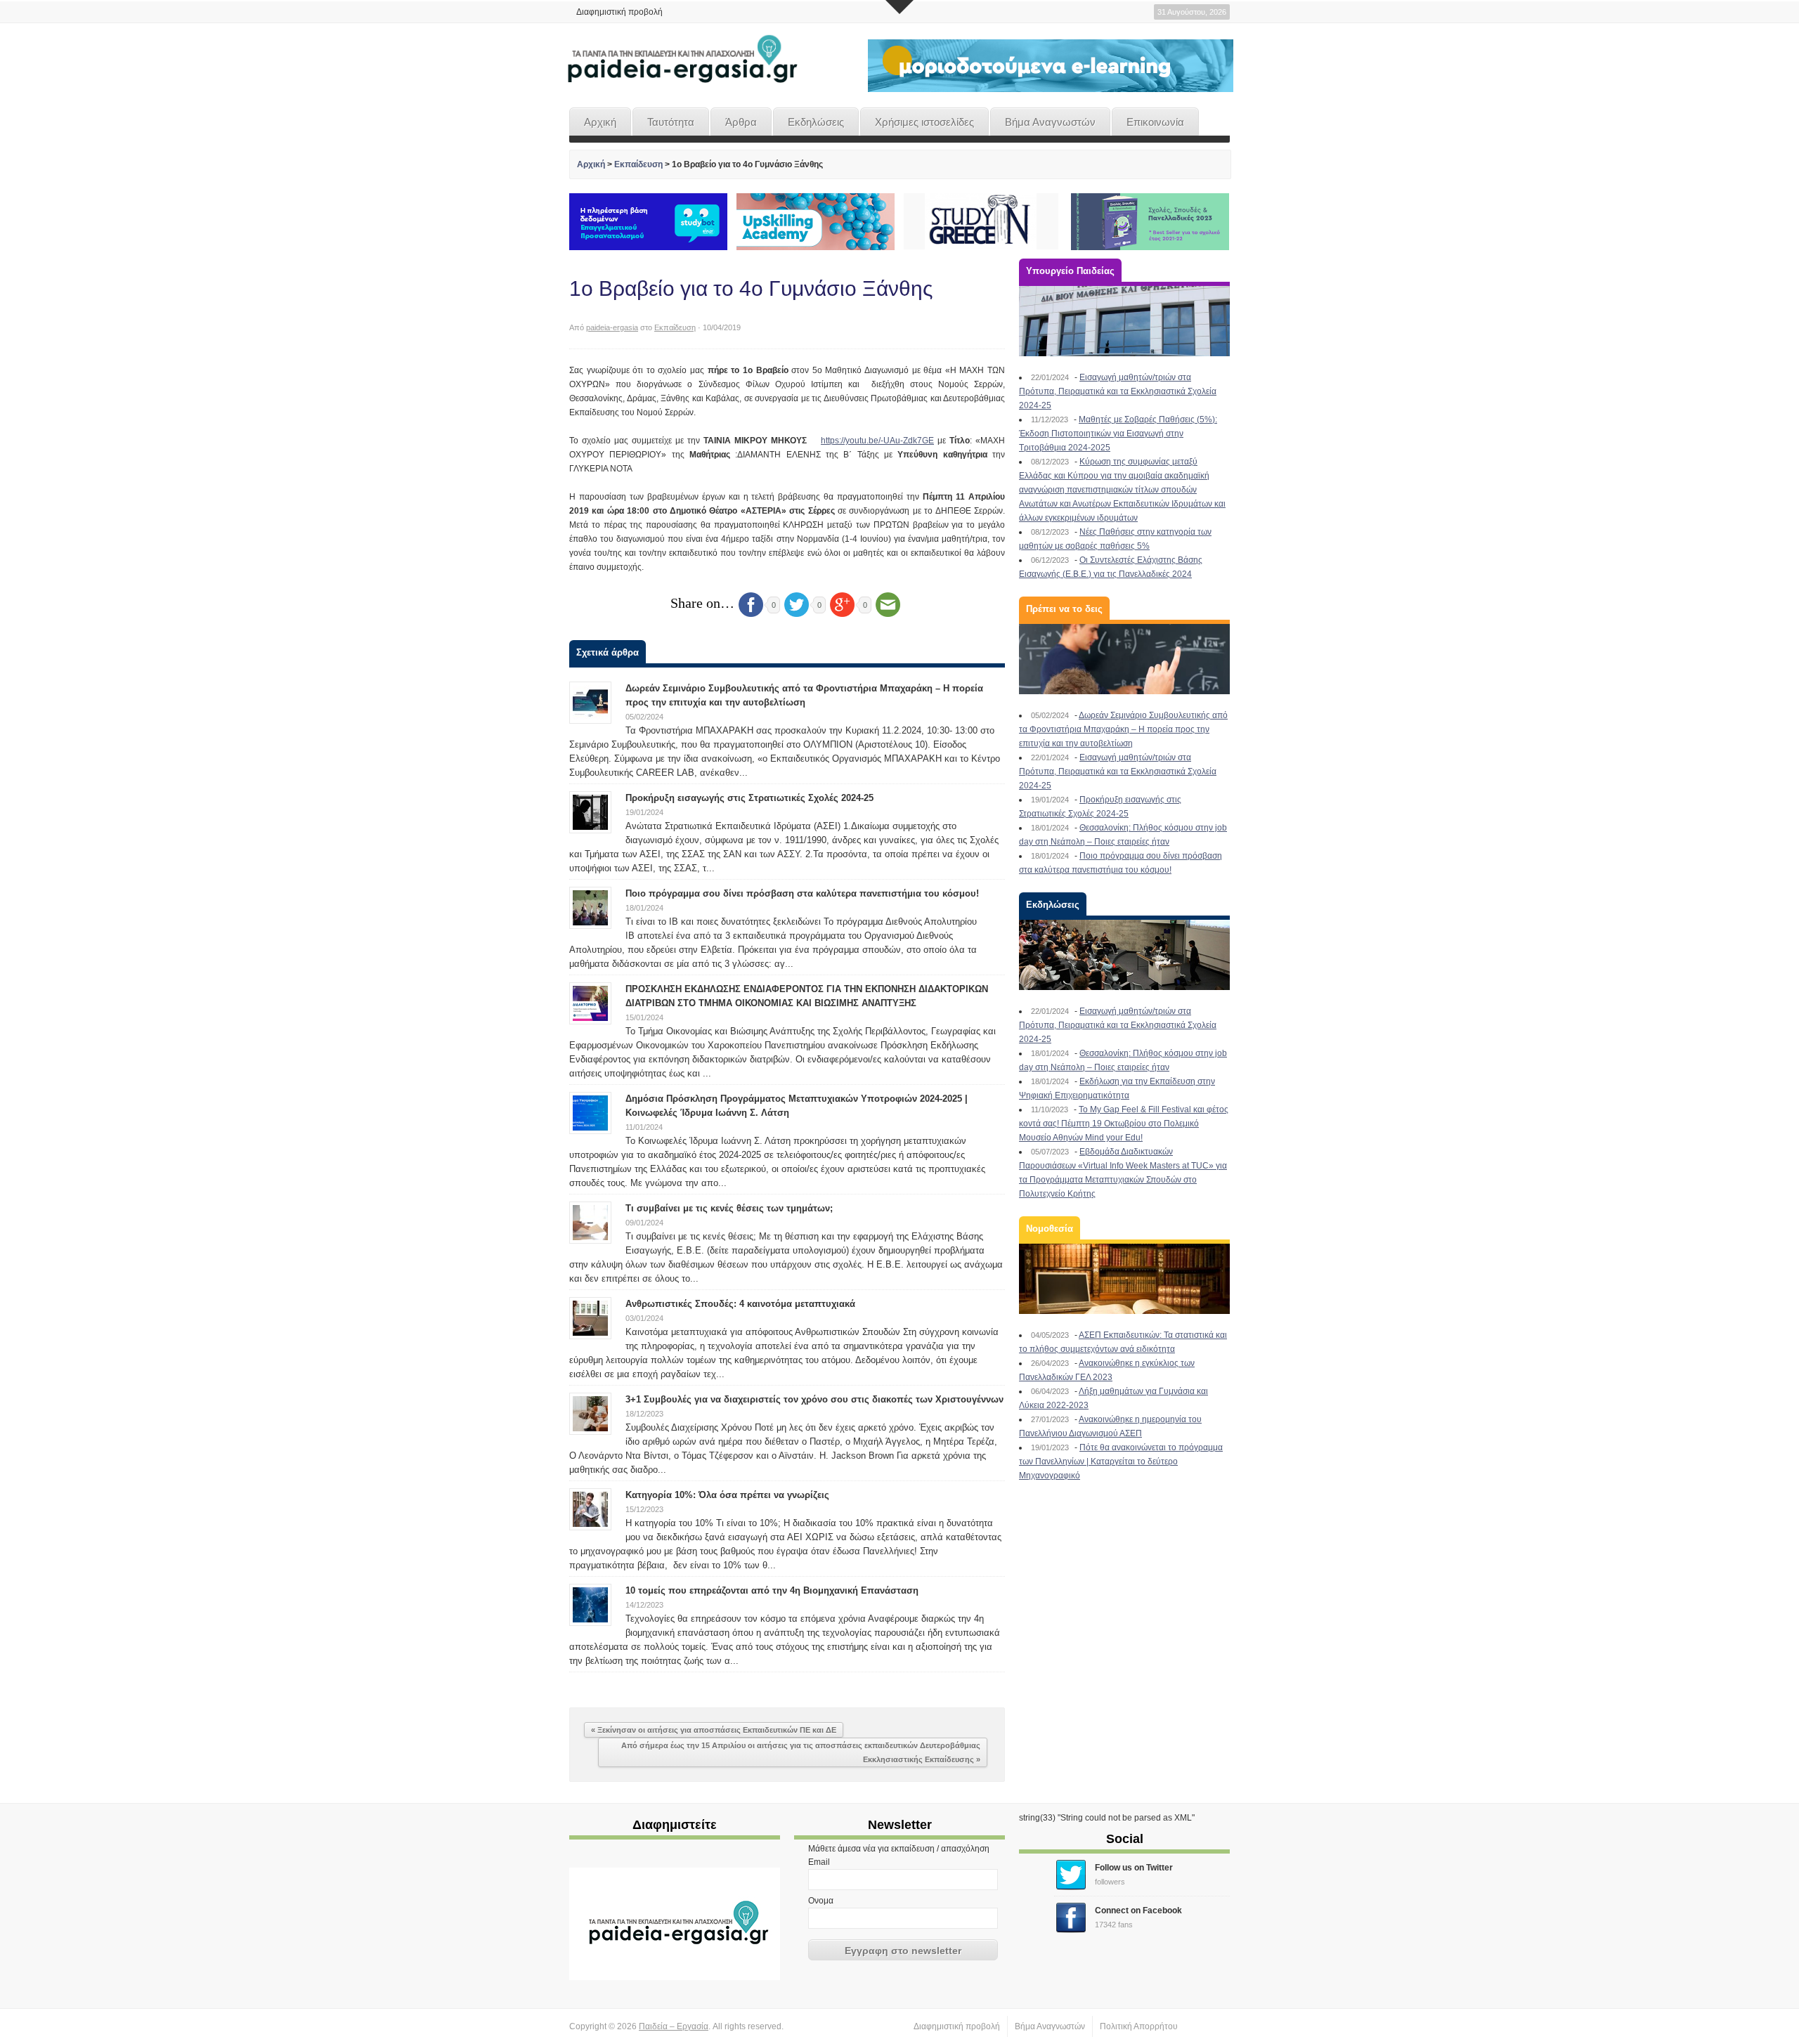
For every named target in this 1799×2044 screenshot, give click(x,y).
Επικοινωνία (1155, 122)
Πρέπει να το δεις (1064, 609)
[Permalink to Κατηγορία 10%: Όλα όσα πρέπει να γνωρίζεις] (590, 1509)
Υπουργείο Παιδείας (1070, 271)
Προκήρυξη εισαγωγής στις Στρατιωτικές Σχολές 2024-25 (749, 798)
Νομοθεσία (1050, 1229)
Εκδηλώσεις (816, 122)
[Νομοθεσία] (1124, 1279)
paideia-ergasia (612, 327)
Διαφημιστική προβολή (619, 12)
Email (819, 1862)
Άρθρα (741, 122)
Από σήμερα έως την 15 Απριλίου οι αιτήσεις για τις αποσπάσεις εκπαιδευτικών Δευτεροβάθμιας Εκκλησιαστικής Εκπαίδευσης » (801, 1752)
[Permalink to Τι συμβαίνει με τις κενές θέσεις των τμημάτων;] (590, 1222)
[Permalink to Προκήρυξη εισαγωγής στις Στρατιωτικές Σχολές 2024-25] (590, 812)
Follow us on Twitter (1134, 1868)
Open (899, 7)
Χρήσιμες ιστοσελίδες (924, 122)
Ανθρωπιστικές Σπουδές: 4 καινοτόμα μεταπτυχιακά (740, 1304)
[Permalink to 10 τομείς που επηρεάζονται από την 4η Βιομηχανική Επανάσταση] (590, 1604)
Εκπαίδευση (638, 164)
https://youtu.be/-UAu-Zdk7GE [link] (877, 441)
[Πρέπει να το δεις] (1124, 659)
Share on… (702, 603)
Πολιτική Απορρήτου (1139, 2026)
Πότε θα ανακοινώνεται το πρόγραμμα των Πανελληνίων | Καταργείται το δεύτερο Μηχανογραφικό (1121, 1462)
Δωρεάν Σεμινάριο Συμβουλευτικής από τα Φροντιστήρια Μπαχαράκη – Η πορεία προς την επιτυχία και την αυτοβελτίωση (1123, 729)
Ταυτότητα (671, 122)
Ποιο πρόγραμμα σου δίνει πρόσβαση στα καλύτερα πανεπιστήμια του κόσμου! (802, 893)
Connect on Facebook (1138, 1910)
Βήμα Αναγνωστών (1050, 122)
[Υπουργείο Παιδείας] (1124, 321)
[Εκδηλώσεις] (1124, 955)
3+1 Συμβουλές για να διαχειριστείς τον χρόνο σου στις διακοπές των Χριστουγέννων (814, 1399)
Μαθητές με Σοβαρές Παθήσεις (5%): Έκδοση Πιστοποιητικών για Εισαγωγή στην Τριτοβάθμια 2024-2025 (1118, 434)
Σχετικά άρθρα (608, 652)
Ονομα (821, 1901)
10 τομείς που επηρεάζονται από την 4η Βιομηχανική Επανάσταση (772, 1590)
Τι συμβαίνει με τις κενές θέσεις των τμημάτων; (729, 1208)
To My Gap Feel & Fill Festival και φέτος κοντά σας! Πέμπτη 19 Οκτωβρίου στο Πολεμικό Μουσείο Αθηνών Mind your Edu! (1124, 1124)
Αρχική (600, 122)
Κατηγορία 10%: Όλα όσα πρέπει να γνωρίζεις (727, 1495)
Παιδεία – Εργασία (674, 2026)
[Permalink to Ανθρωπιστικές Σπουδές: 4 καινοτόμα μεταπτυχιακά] (590, 1317)
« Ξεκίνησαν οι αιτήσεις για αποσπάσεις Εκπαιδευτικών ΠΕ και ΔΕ (714, 1730)
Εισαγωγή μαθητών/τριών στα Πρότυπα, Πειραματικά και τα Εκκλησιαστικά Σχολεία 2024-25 (1118, 391)
